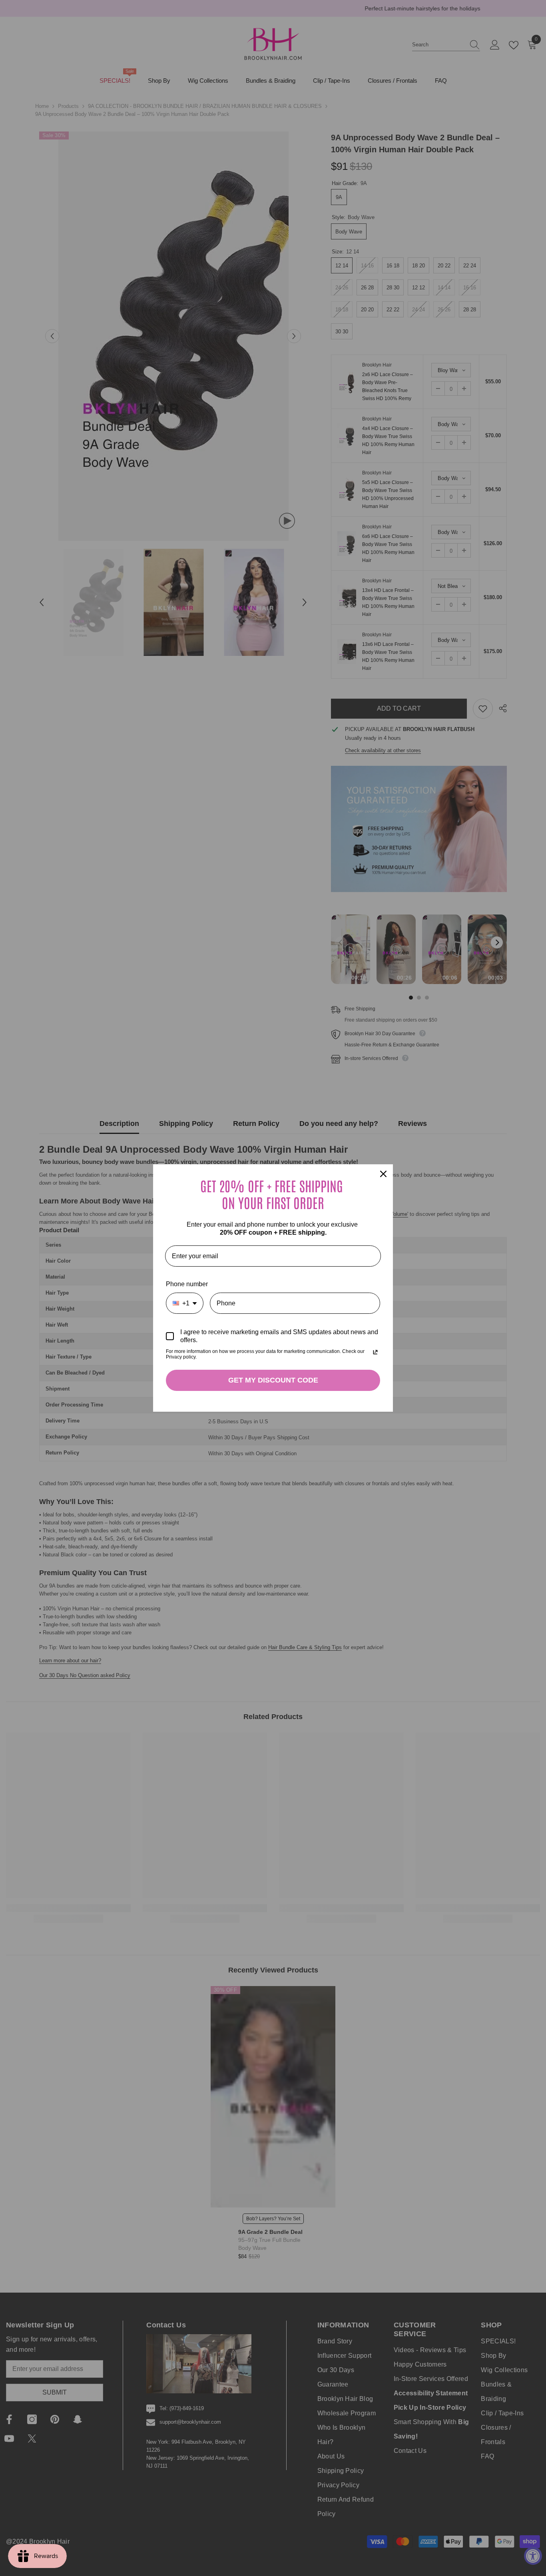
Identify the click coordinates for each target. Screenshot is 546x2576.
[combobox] (185, 1303)
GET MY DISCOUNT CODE (273, 1380)
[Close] (383, 1174)
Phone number (187, 1284)
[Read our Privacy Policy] (375, 1352)
